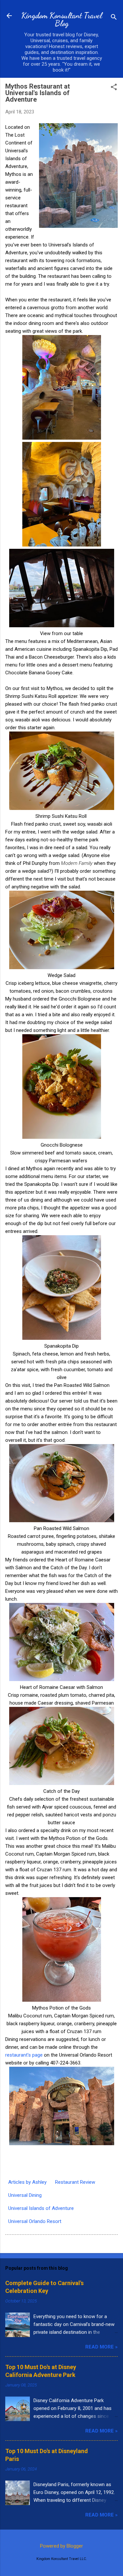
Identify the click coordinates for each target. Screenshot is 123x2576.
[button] (114, 88)
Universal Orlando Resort (35, 2221)
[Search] (114, 18)
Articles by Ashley (27, 2182)
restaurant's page (24, 2055)
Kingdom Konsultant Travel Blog (62, 19)
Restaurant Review (75, 2182)
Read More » (102, 2347)
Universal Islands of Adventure (41, 2208)
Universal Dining (25, 2195)
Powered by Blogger (61, 2546)
